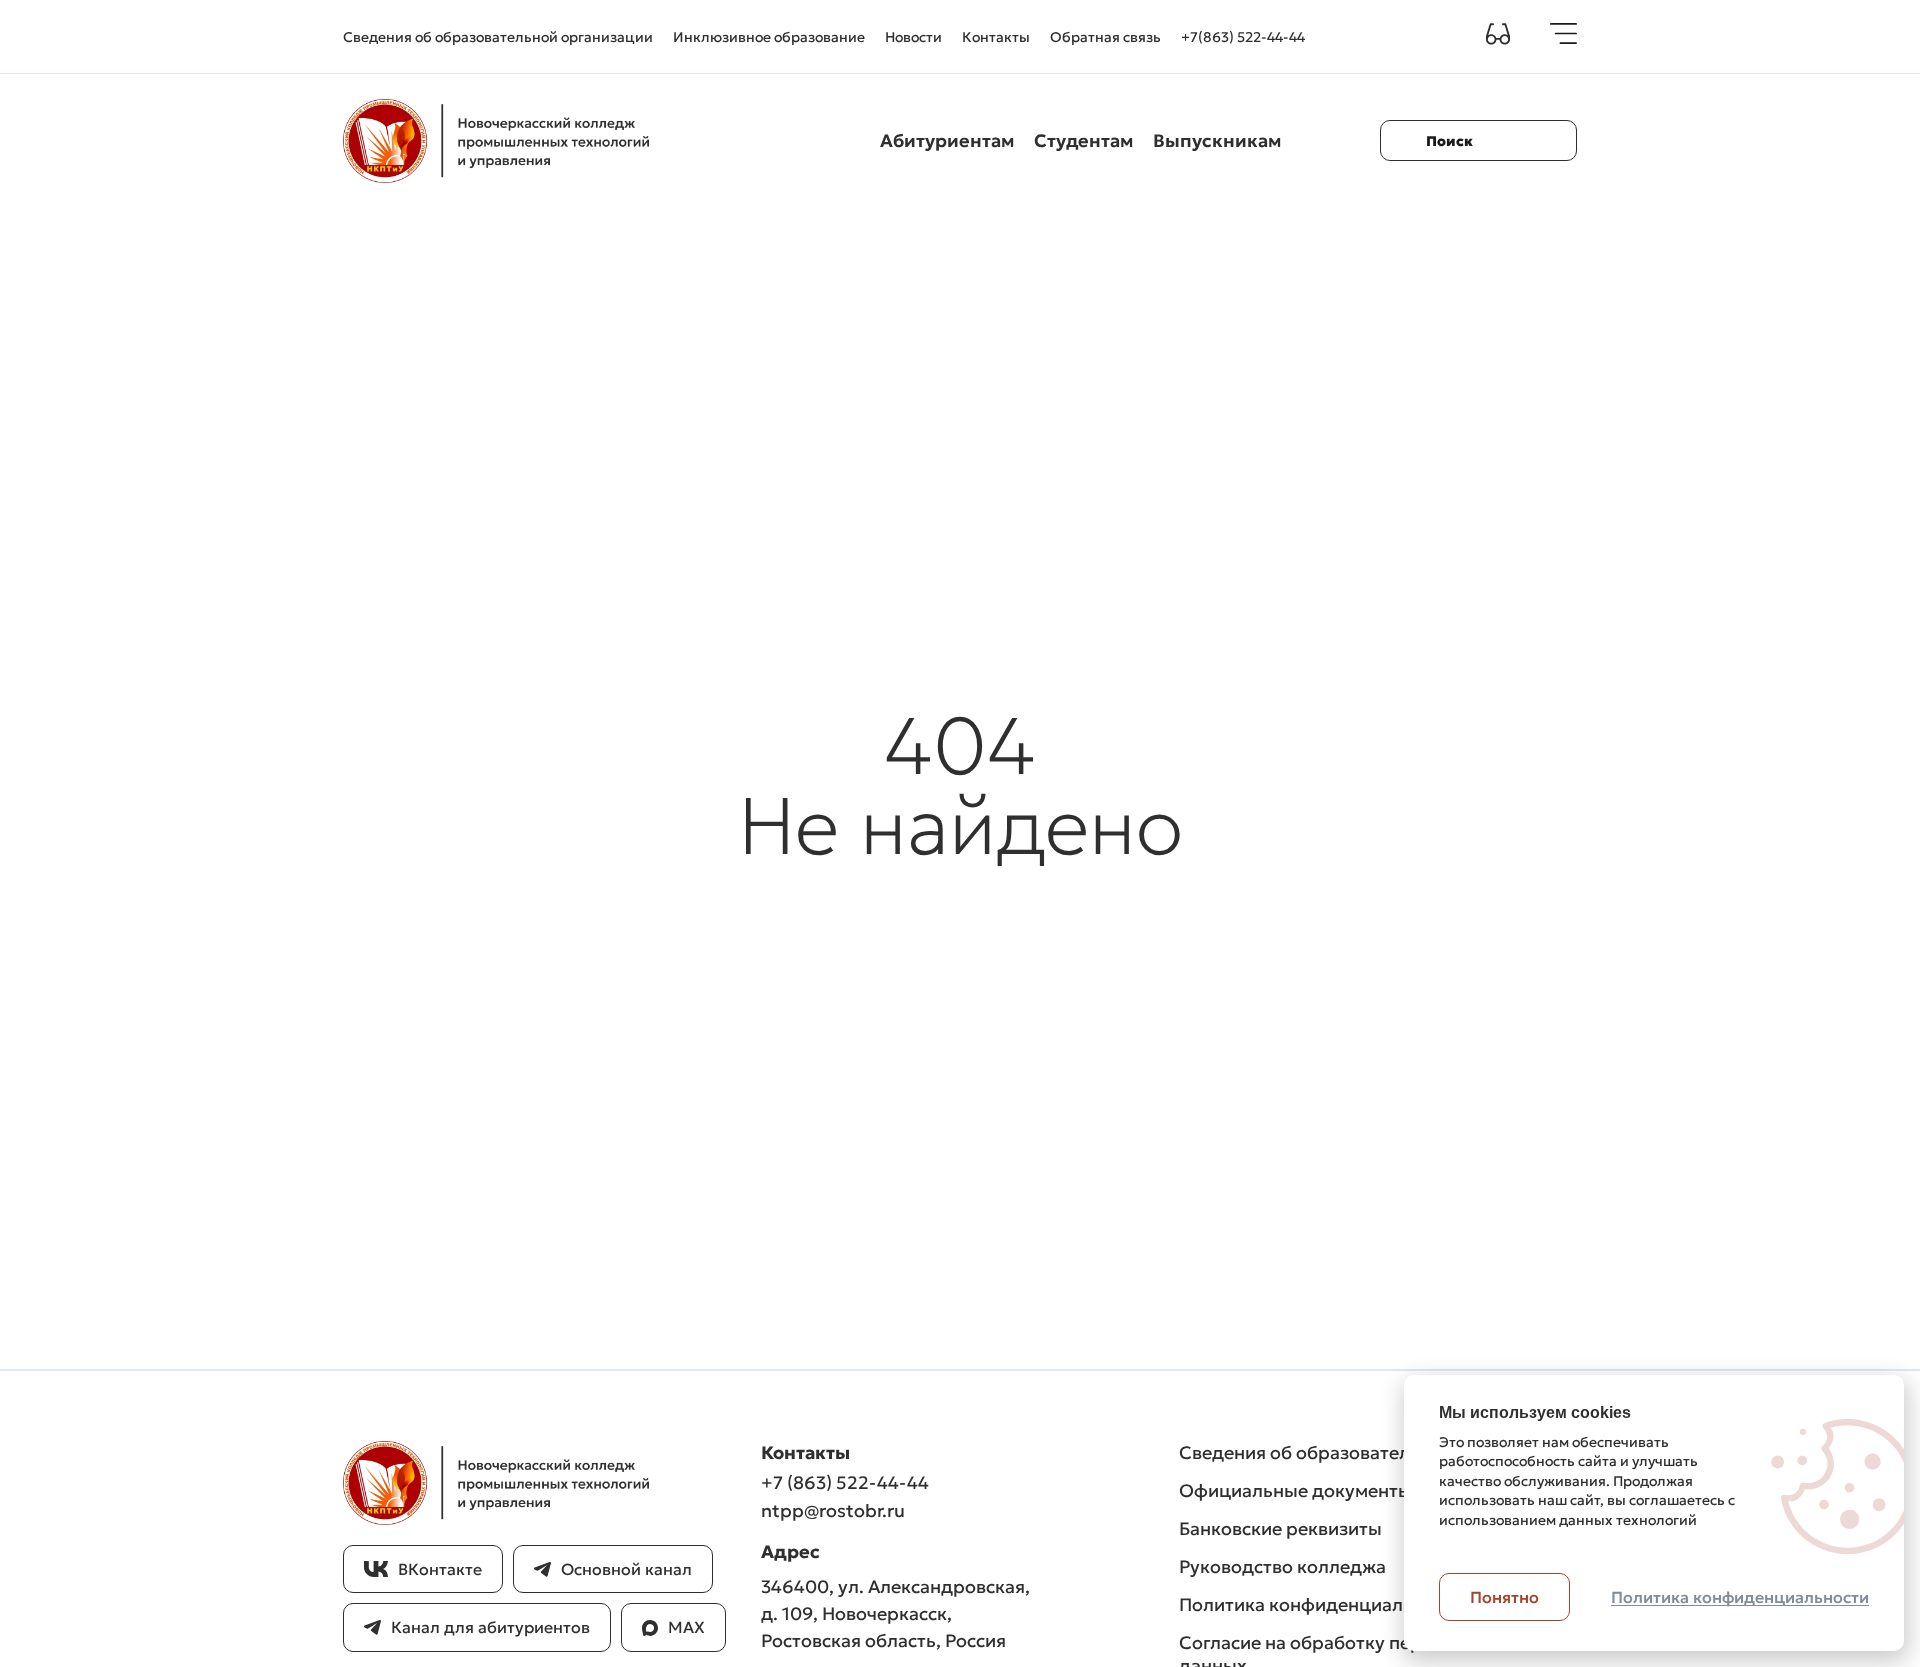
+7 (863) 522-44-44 (845, 1482)
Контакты (996, 37)
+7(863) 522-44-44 (1243, 37)
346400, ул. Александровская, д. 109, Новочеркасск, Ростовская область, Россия (895, 1613)
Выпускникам (1217, 140)
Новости (913, 37)
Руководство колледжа (1282, 1566)
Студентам (1083, 140)
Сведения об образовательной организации (498, 37)
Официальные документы (1295, 1490)
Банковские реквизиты (1280, 1528)
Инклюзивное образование (769, 37)
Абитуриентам (947, 140)
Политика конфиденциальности (1321, 1604)
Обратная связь (1105, 37)
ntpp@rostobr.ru (833, 1510)
